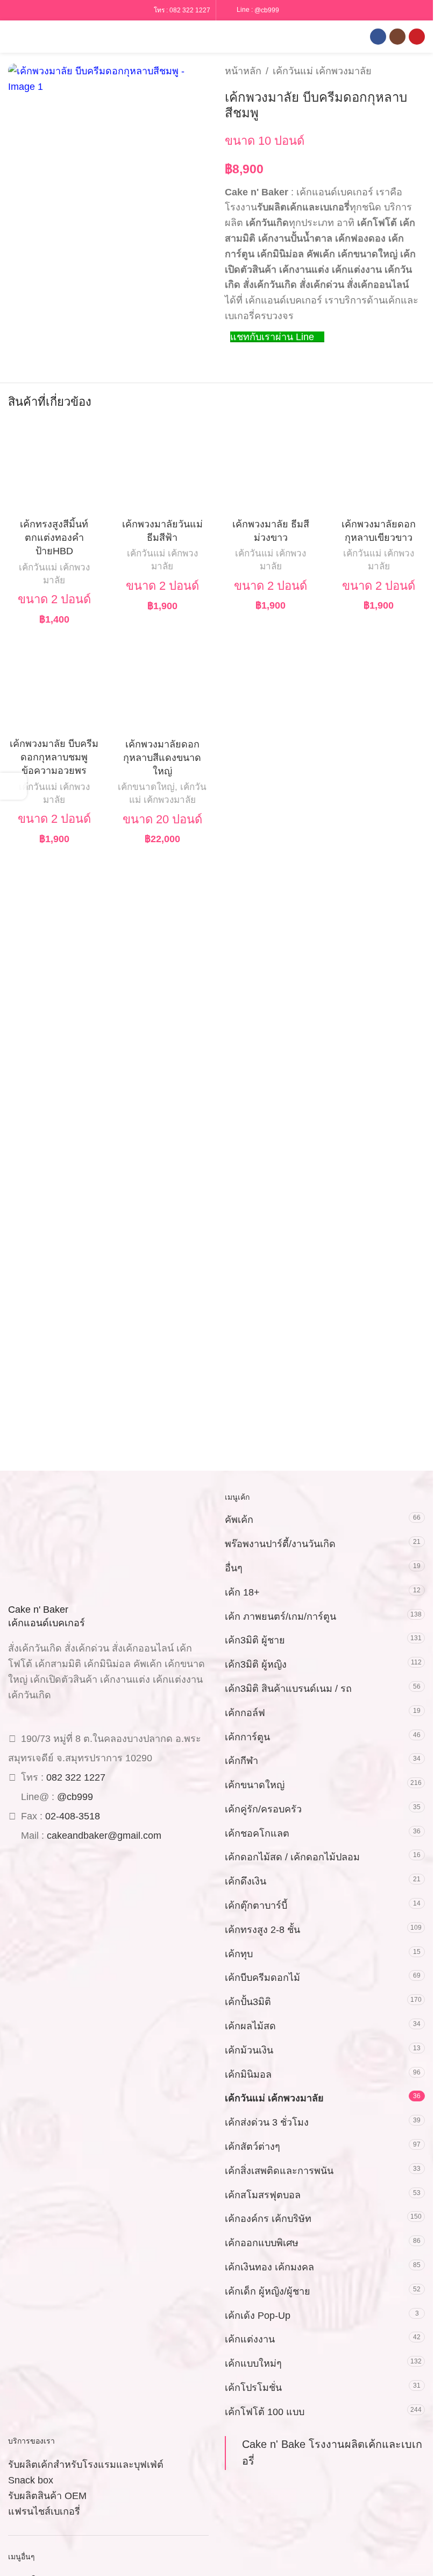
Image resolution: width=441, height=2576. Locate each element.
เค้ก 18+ (242, 1592)
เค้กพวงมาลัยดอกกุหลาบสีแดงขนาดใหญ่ (162, 758)
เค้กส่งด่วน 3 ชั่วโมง (267, 2122)
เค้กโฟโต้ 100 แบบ (265, 2412)
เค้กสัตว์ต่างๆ (252, 2147)
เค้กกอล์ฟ (245, 1713)
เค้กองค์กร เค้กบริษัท (268, 2219)
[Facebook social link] (378, 37)
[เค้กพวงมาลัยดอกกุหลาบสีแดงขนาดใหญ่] (162, 687)
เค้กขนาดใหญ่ (146, 787)
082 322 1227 (190, 10)
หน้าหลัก (243, 71)
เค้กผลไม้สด (250, 2026)
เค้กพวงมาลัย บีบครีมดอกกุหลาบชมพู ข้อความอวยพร (54, 757)
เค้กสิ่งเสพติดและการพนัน (279, 2171)
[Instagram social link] (397, 37)
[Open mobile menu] (12, 37)
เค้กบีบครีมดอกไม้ (262, 1978)
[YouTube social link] (417, 37)
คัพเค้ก (239, 1520)
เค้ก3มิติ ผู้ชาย (255, 1640)
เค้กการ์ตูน (247, 1737)
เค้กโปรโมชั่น (253, 2388)
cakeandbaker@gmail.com (104, 1836)
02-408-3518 (73, 1816)
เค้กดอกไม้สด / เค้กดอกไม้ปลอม (292, 1857)
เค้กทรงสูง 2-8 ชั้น (262, 1930)
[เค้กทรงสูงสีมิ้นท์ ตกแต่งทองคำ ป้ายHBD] (54, 467)
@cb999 (267, 10)
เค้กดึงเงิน (246, 1881)
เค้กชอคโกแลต (257, 1833)
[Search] (32, 37)
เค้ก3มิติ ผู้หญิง (256, 1664)
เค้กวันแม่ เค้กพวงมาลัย (322, 71)
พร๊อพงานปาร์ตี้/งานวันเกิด (280, 1544)
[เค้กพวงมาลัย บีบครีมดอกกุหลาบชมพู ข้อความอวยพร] (54, 687)
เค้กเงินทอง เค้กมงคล (269, 2267)
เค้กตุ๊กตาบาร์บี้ (256, 1905)
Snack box (31, 2480)
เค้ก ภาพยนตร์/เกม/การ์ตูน (280, 1617)
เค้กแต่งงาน (250, 2339)
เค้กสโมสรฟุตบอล (263, 2195)
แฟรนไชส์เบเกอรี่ (44, 2511)
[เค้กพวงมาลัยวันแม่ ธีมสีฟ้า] (162, 467)
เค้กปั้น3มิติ (248, 2002)
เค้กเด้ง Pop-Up (258, 2316)
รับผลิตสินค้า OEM (47, 2496)
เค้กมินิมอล (248, 2074)
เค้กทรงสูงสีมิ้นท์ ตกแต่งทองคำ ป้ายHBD (54, 538)
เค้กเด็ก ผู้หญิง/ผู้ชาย (268, 2291)
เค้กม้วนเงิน (249, 2050)
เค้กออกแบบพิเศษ (262, 2243)
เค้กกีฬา (241, 1761)
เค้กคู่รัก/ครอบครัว (263, 1809)
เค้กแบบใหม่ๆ (253, 2363)
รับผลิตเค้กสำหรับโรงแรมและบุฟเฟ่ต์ (86, 2465)
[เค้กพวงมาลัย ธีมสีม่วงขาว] (271, 467)
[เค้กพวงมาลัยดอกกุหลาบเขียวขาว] (379, 467)
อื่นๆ (234, 1568)
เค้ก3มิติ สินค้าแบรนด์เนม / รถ (288, 1689)
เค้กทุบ (239, 1954)
